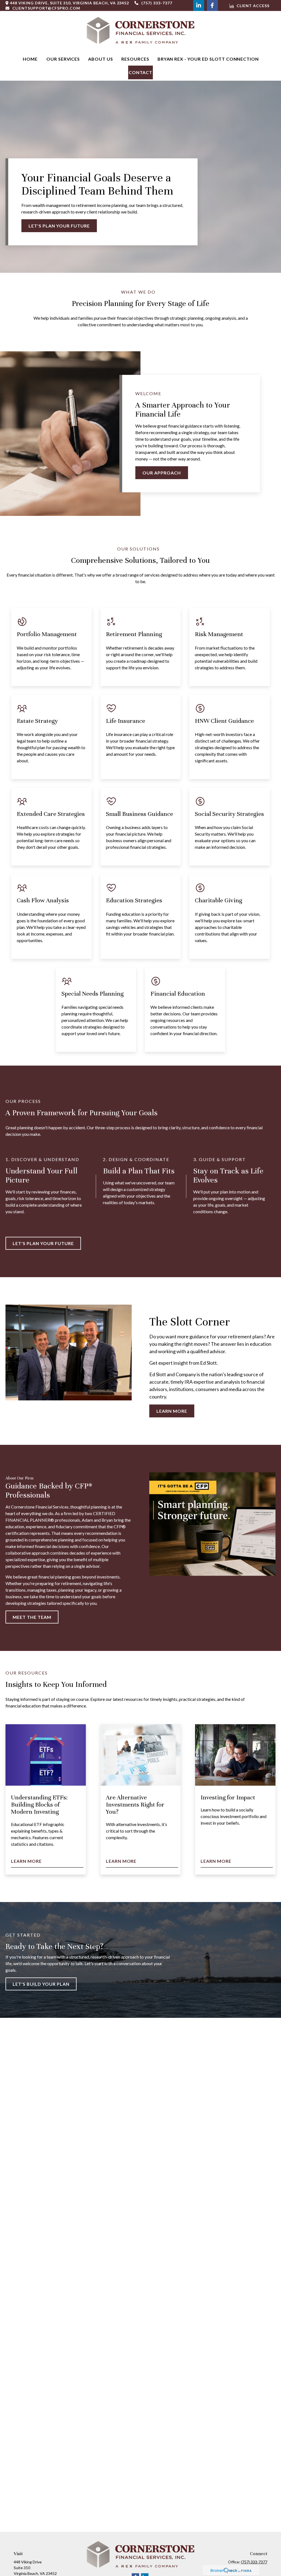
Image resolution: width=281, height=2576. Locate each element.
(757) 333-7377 (157, 3)
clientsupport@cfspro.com (46, 8)
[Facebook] (212, 5)
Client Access (253, 6)
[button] (30, 59)
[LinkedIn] (199, 5)
